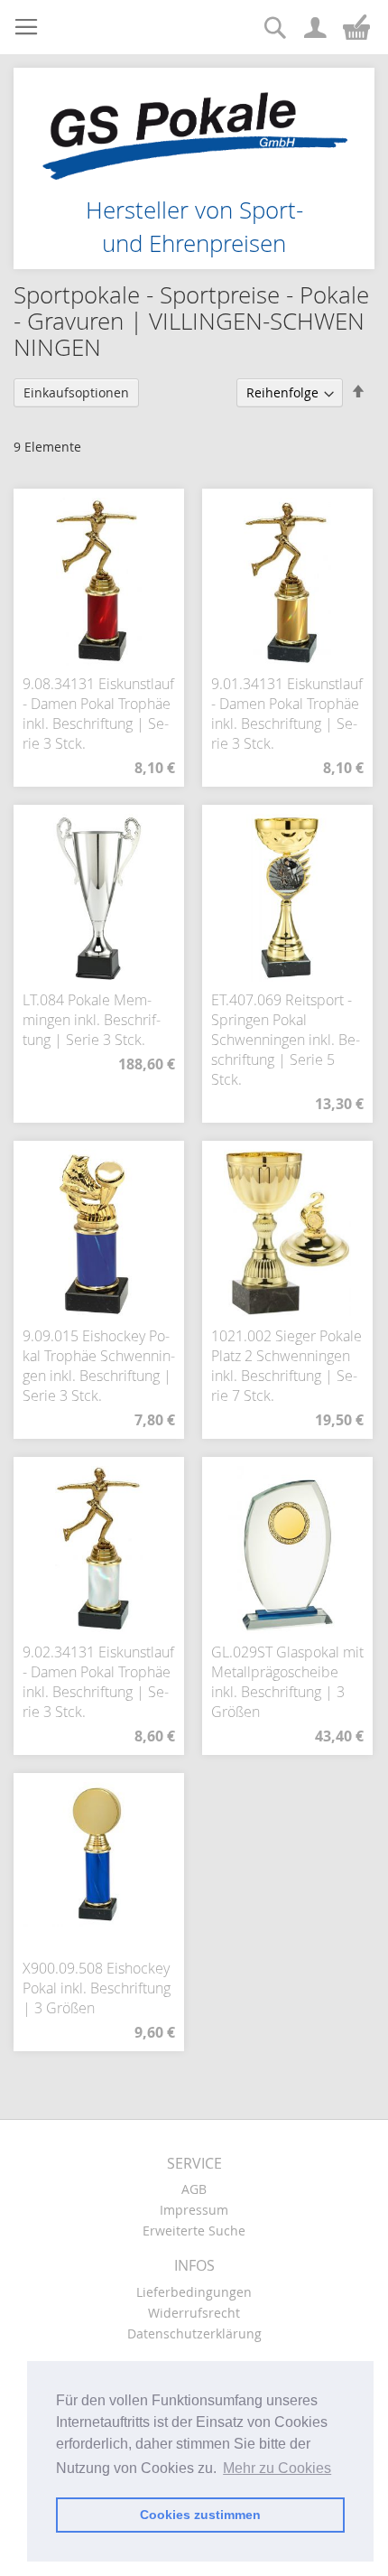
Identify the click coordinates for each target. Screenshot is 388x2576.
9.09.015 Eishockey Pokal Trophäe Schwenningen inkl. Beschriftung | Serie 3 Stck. (99, 1366)
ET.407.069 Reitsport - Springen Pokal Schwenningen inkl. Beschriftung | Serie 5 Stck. (286, 1040)
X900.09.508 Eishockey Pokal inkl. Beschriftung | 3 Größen (97, 1988)
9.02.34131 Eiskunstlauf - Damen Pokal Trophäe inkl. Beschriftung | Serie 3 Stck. (98, 1682)
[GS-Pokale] (194, 126)
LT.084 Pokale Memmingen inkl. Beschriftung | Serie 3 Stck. (92, 1020)
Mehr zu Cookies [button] (277, 2468)
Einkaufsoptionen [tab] (76, 392)
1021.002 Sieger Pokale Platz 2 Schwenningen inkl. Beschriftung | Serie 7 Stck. (286, 1366)
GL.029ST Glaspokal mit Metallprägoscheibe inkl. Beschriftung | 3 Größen (287, 1682)
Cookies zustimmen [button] (200, 2515)
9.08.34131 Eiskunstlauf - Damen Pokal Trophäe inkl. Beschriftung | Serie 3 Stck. (98, 714)
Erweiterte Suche (194, 2231)
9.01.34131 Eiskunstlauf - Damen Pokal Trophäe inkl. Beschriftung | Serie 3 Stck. (287, 714)
